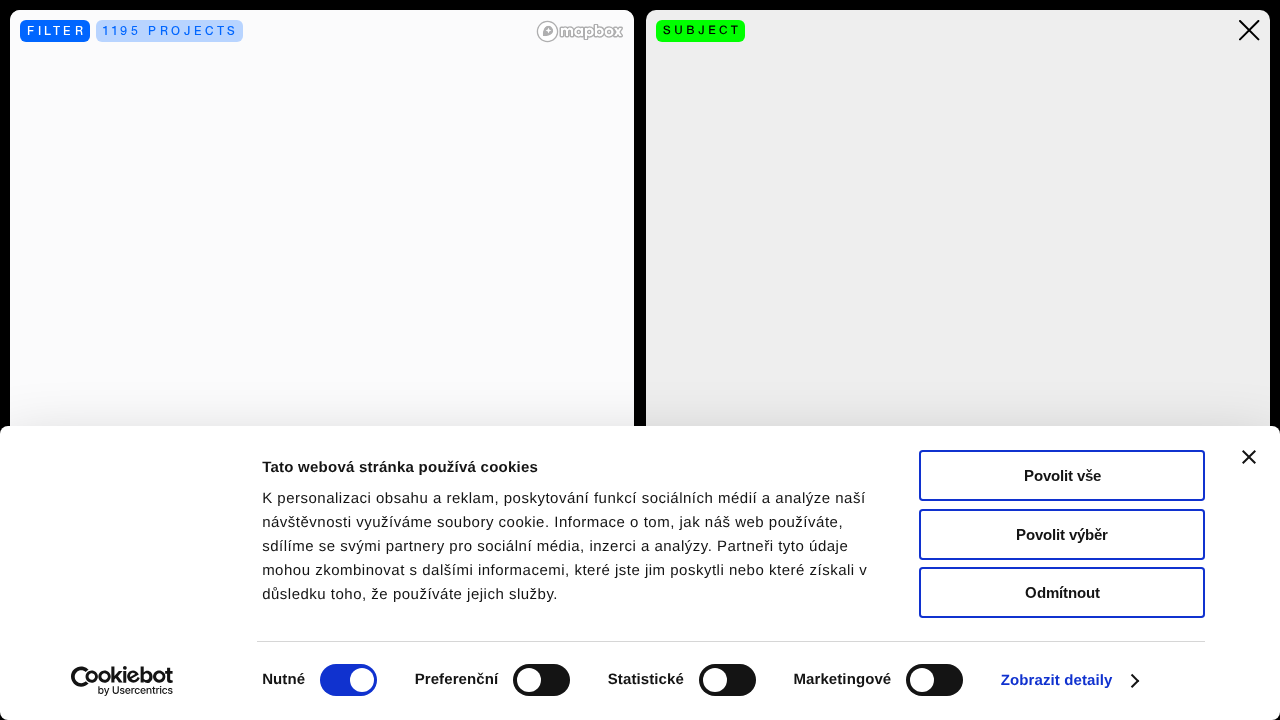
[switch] (541, 680)
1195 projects (171, 30)
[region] (322, 360)
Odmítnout (1062, 592)
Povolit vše (1062, 475)
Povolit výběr (1062, 534)
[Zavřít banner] (1249, 457)
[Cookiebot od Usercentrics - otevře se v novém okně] (129, 681)
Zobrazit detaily (1057, 680)
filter (57, 30)
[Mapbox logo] (580, 31)
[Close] (1249, 30)
